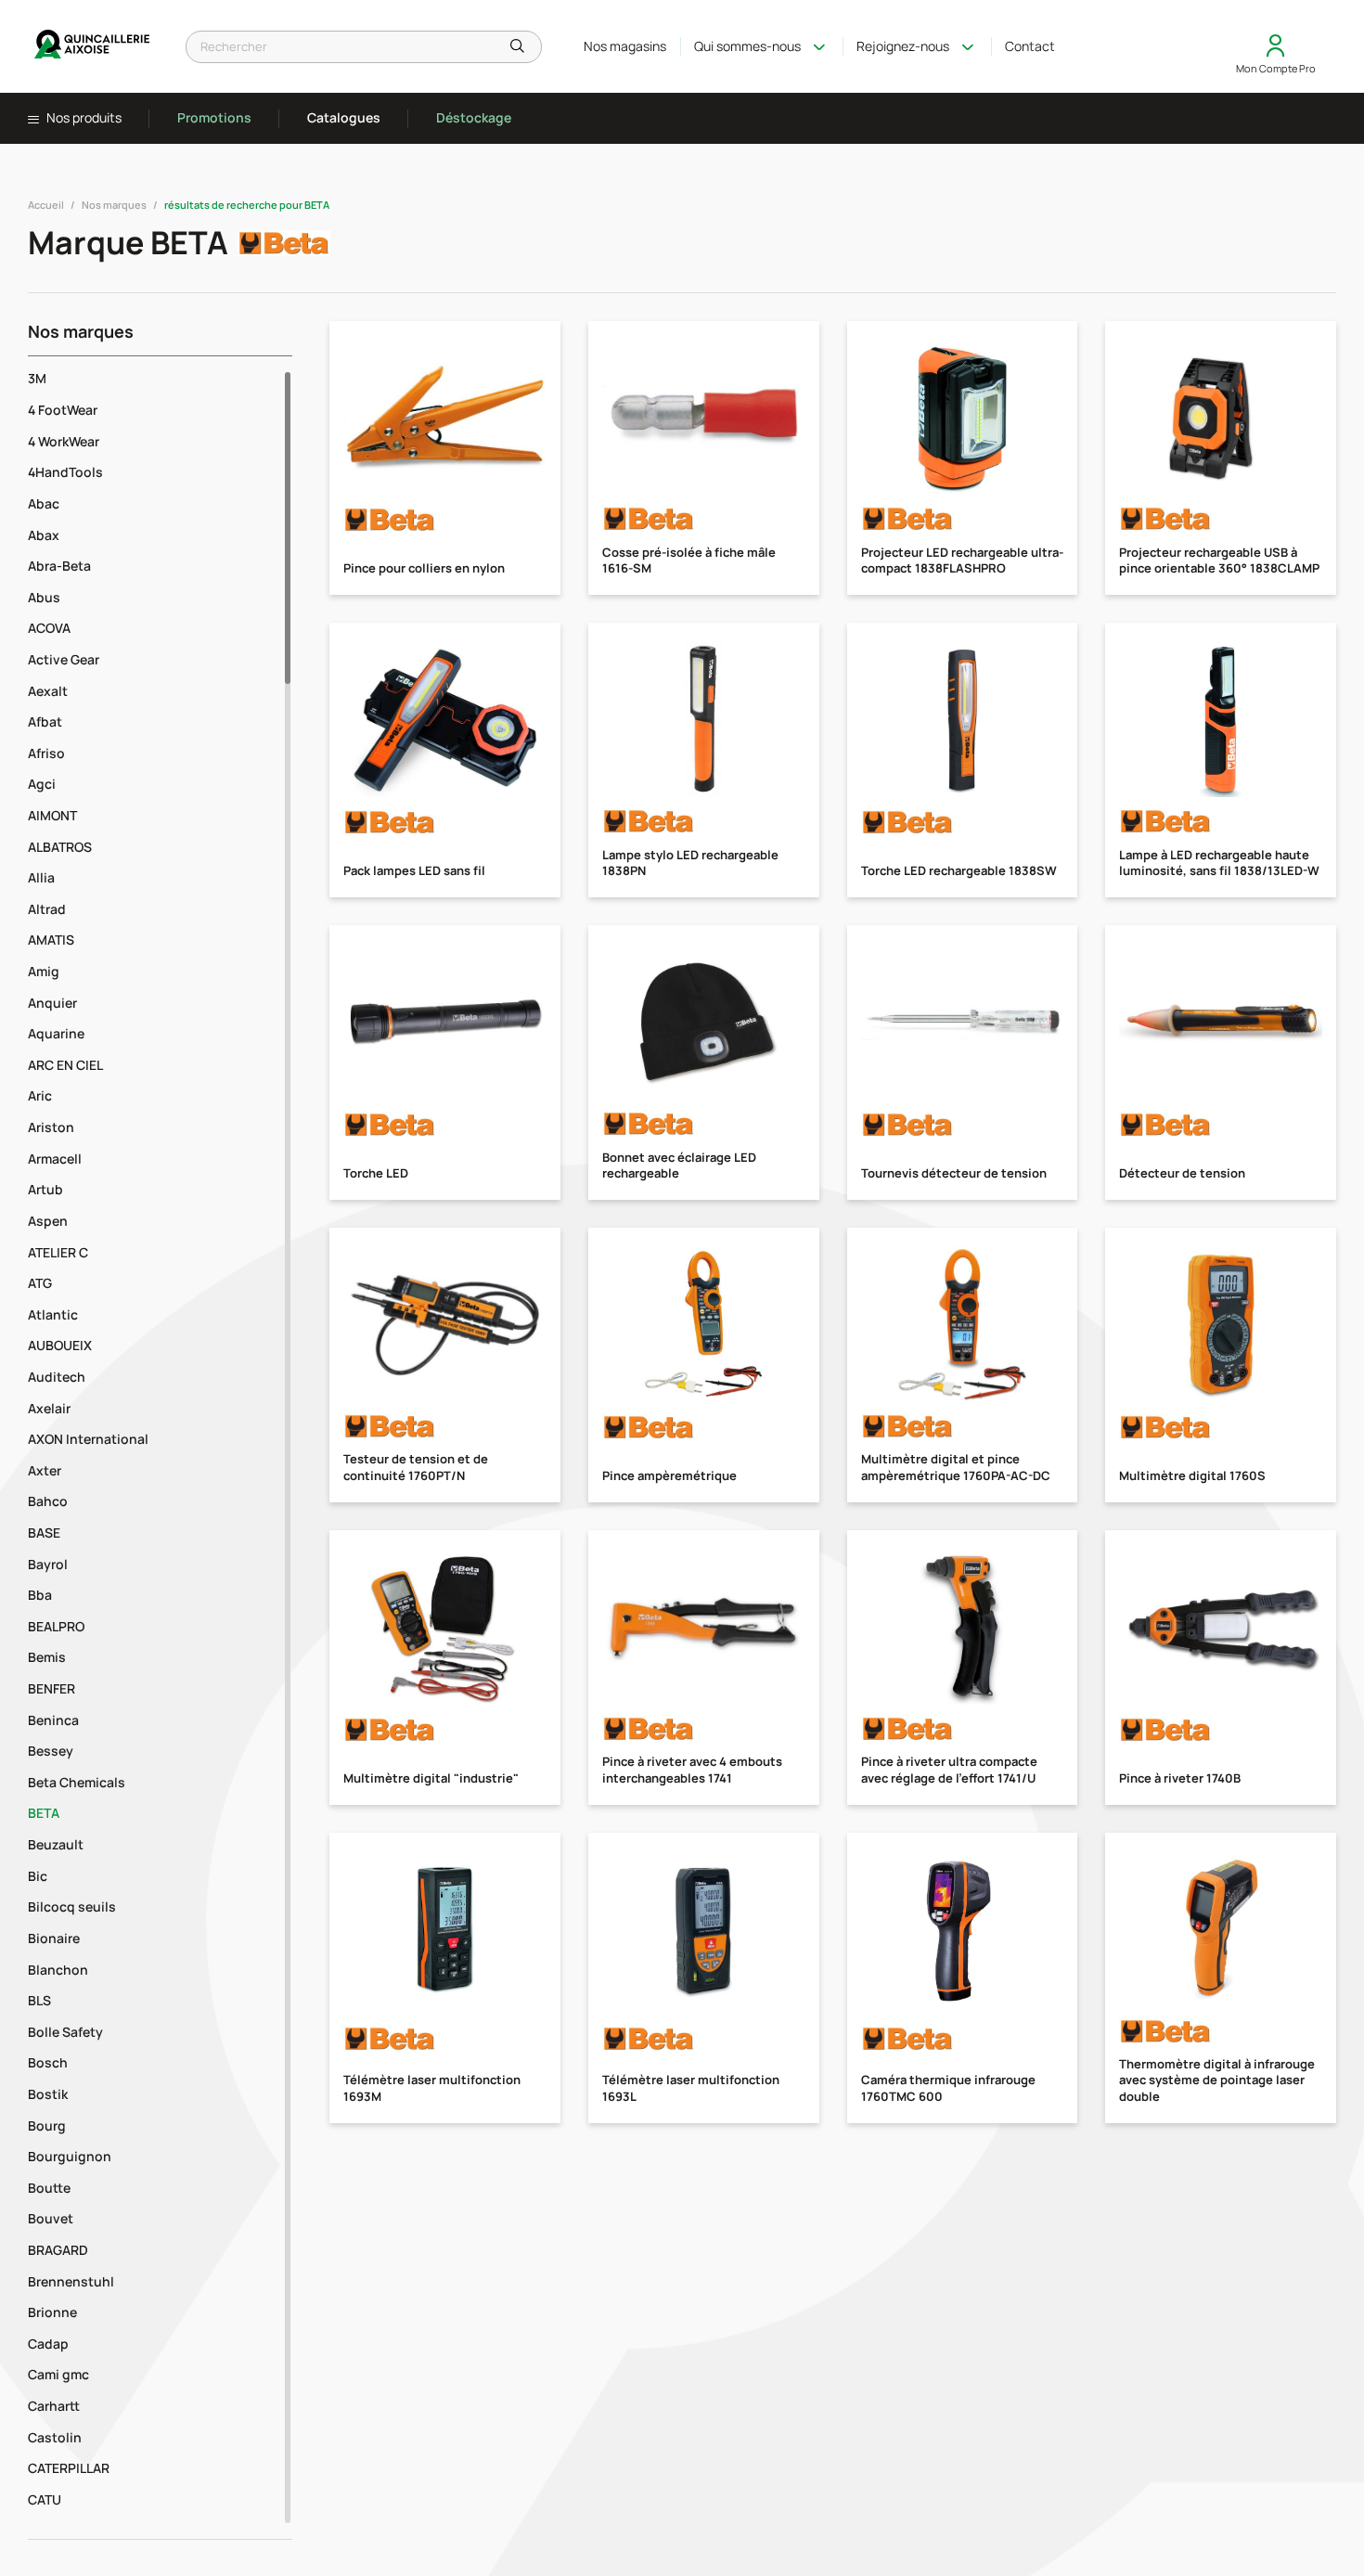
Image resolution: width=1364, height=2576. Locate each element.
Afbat (45, 721)
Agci (42, 784)
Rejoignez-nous (903, 46)
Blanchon (58, 1970)
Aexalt (48, 691)
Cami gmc (58, 2374)
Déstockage (474, 117)
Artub (45, 1189)
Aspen (48, 1221)
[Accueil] (93, 46)
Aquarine (56, 1033)
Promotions (214, 117)
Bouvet (51, 2218)
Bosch (48, 2062)
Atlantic (53, 1314)
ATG (40, 1283)
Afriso (46, 753)
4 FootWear (63, 410)
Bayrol (48, 1564)
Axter (45, 1470)
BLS (39, 2000)
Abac (44, 503)
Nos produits (83, 118)
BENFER (51, 1688)
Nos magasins (625, 46)
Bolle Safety (65, 2032)
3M (37, 378)
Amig (44, 971)
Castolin (55, 2437)
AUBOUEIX (60, 1345)
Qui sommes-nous (747, 46)
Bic (38, 1876)
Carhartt (54, 2406)
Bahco (48, 1501)
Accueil (46, 205)
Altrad (47, 909)
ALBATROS (60, 847)
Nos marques (114, 205)
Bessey (51, 1751)
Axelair (49, 1408)
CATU (45, 2499)
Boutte (49, 2188)
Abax (44, 535)
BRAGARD (58, 2250)
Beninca (53, 1720)
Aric (40, 1095)
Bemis (47, 1657)
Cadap (48, 2344)
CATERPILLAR (69, 2468)
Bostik (48, 2094)
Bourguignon (70, 2156)
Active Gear (64, 659)
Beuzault (56, 1844)
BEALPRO (56, 1626)
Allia (41, 877)
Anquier (52, 1003)
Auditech (57, 1377)
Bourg (47, 2125)
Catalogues (344, 117)
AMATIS (51, 940)
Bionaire (54, 1938)
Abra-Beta (59, 566)
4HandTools (65, 472)
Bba (40, 1595)
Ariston (51, 1127)
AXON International (88, 1439)
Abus (44, 597)
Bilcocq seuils (72, 1906)
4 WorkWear (64, 441)
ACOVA (49, 628)
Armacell (55, 1159)
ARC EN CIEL (65, 1065)
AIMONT (52, 815)
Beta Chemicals (77, 1782)
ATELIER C (58, 1252)
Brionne (52, 2312)
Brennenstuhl (71, 2281)
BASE (44, 1533)
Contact (1030, 46)
